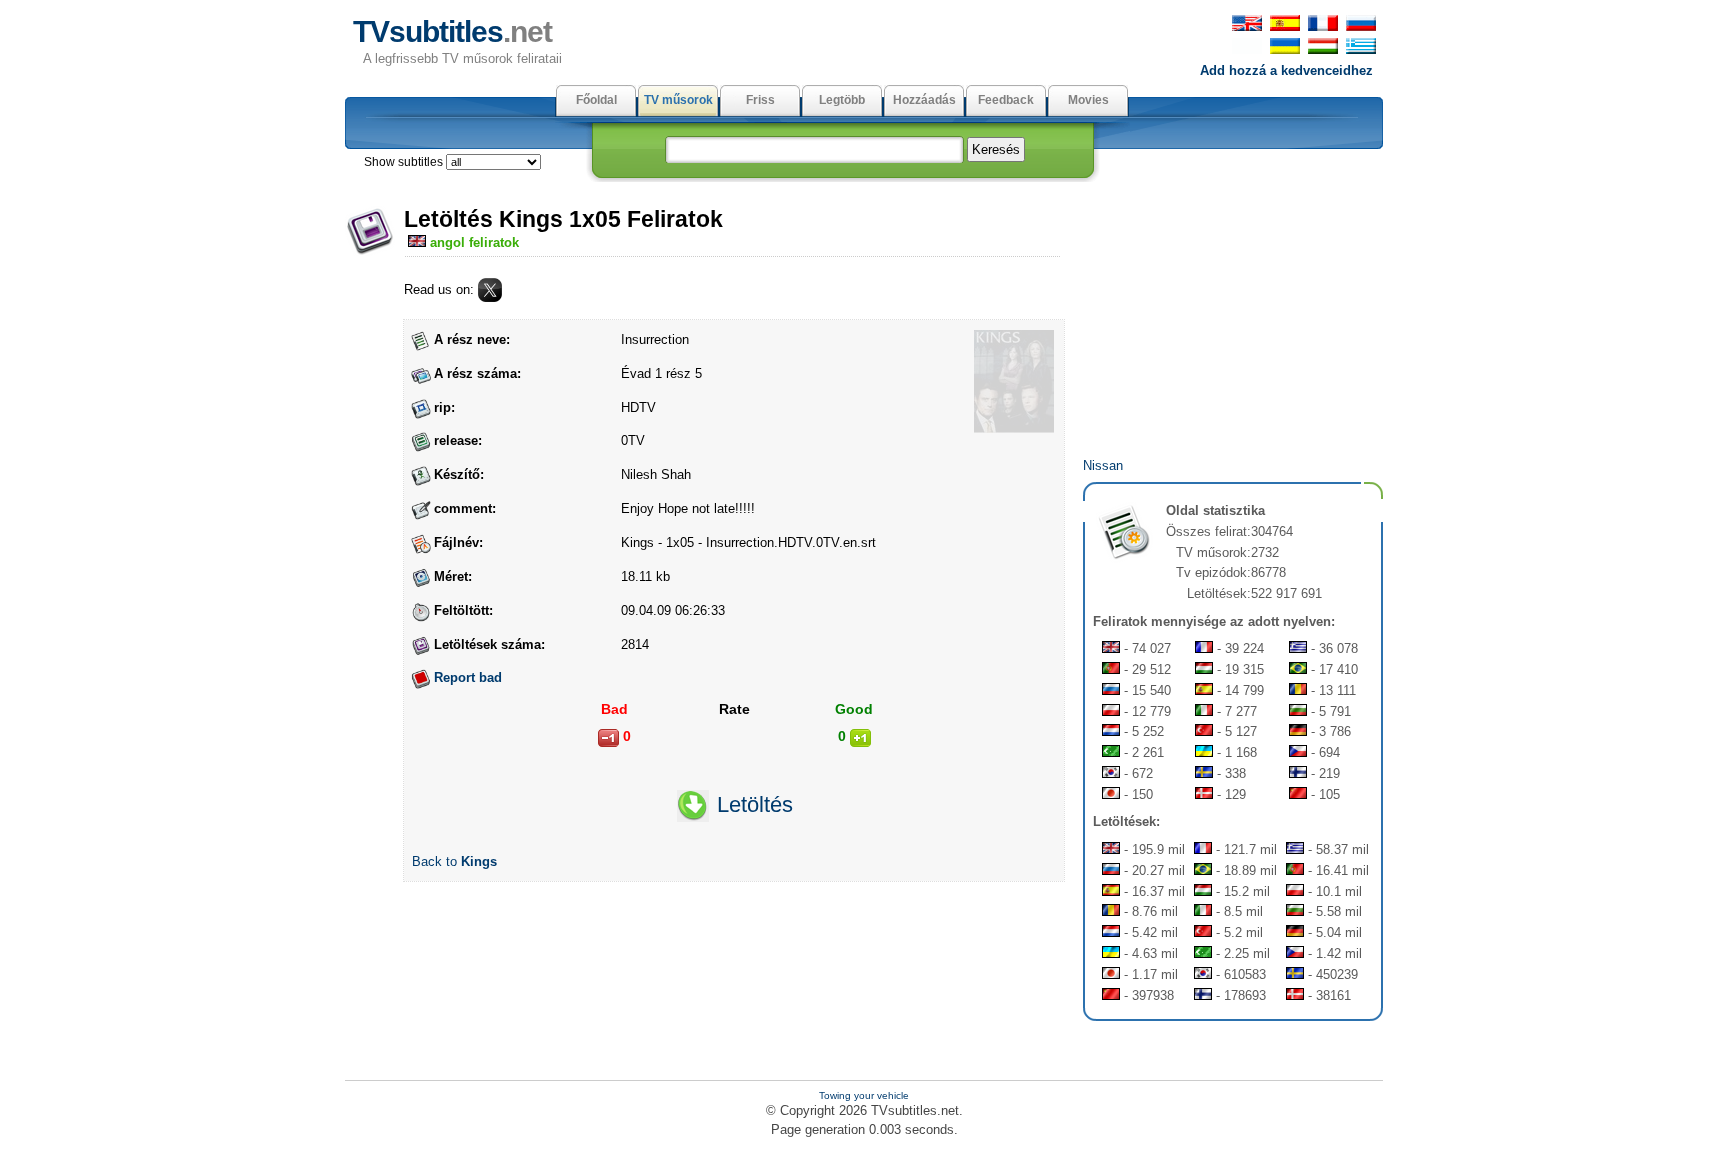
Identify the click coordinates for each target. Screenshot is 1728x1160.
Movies (1088, 100)
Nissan (1103, 465)
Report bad (468, 677)
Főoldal (596, 100)
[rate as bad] (608, 738)
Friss (760, 100)
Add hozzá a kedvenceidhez (1286, 70)
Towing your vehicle (864, 1095)
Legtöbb (842, 100)
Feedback (1006, 100)
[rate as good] (860, 738)
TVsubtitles (452, 31)
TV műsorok (678, 100)
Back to (454, 861)
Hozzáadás (924, 100)
